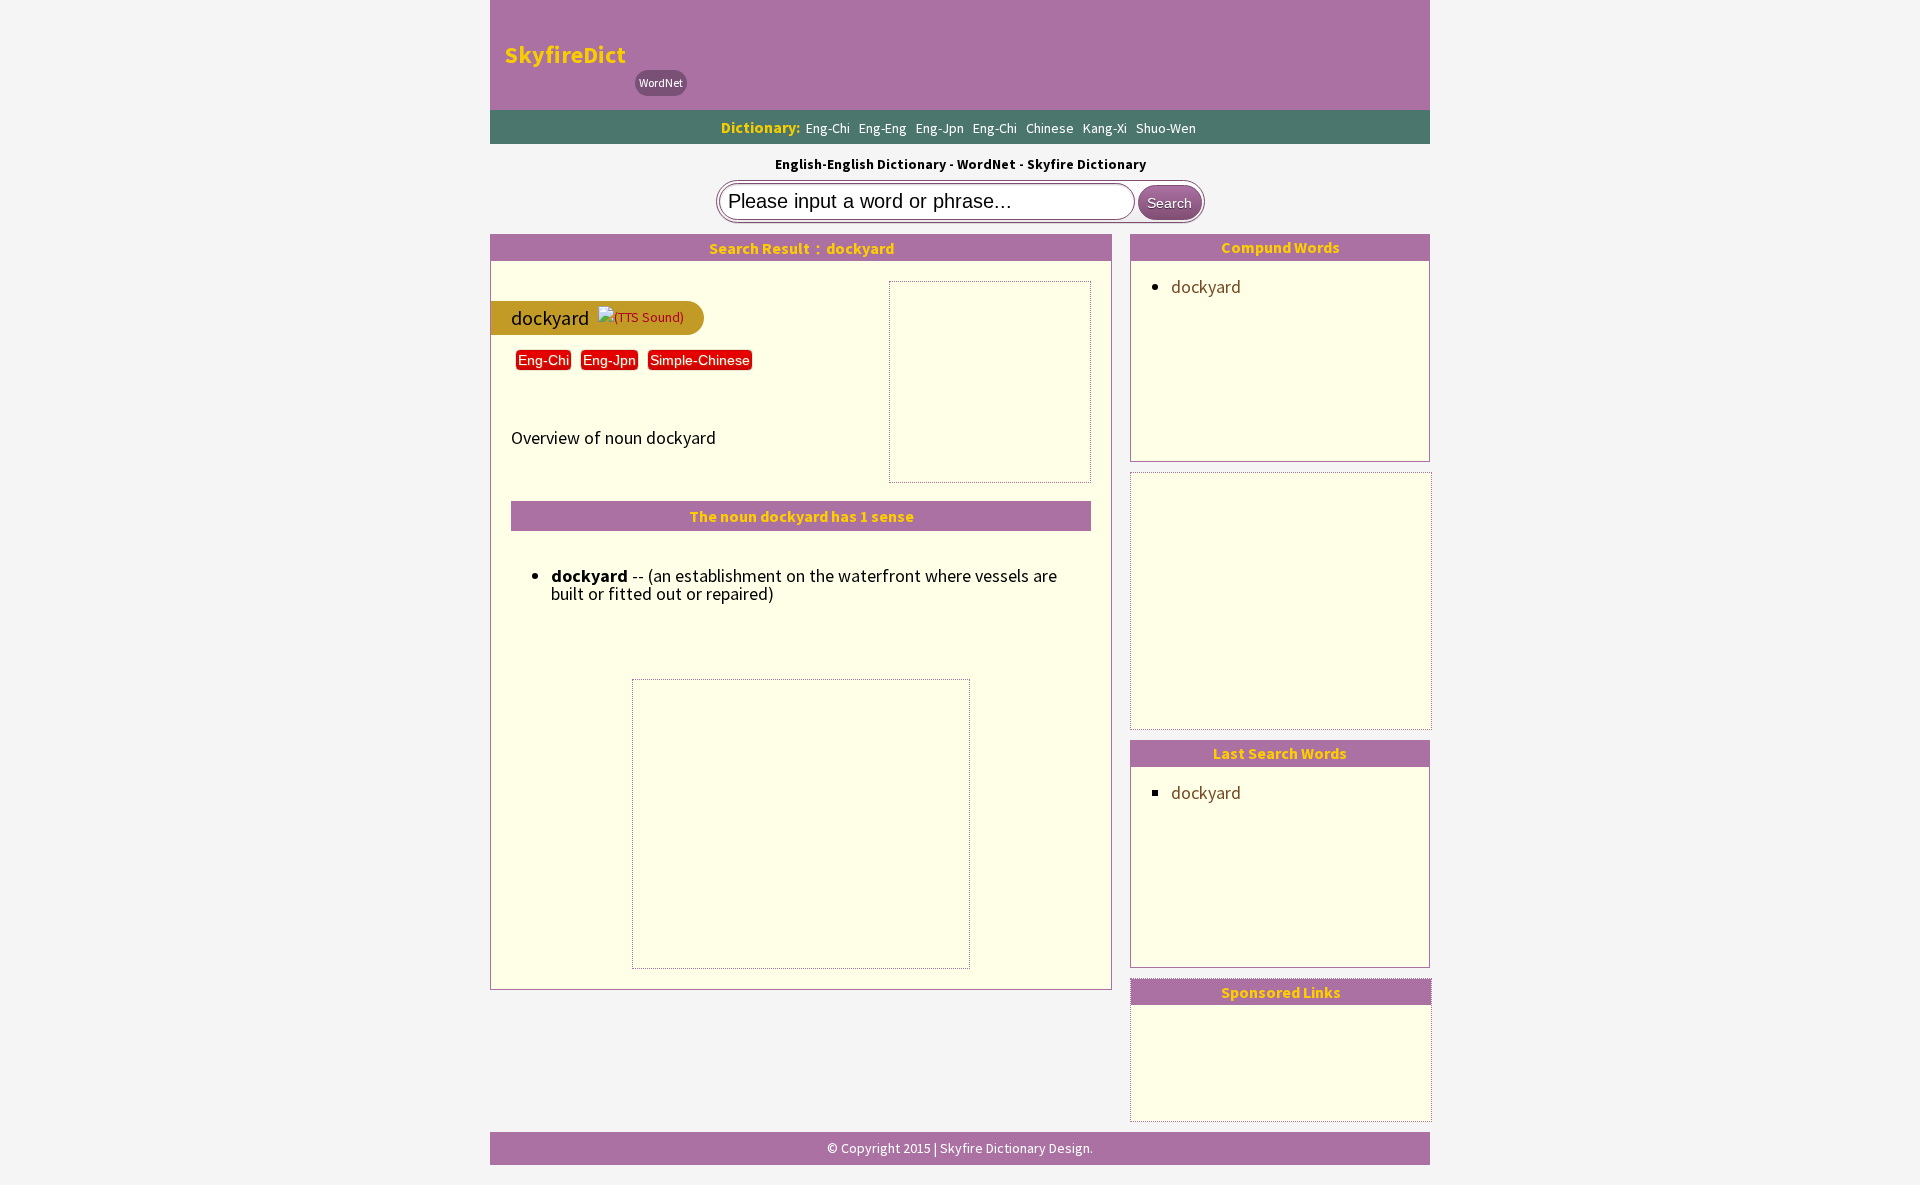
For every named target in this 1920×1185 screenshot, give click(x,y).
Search (1169, 203)
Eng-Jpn (940, 128)
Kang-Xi (1105, 128)
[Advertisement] (1281, 598)
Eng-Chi (828, 128)
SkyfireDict (565, 54)
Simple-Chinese (700, 360)
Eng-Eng (883, 128)
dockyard (1206, 286)
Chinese (1050, 128)
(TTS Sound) (649, 317)
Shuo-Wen (1166, 128)
